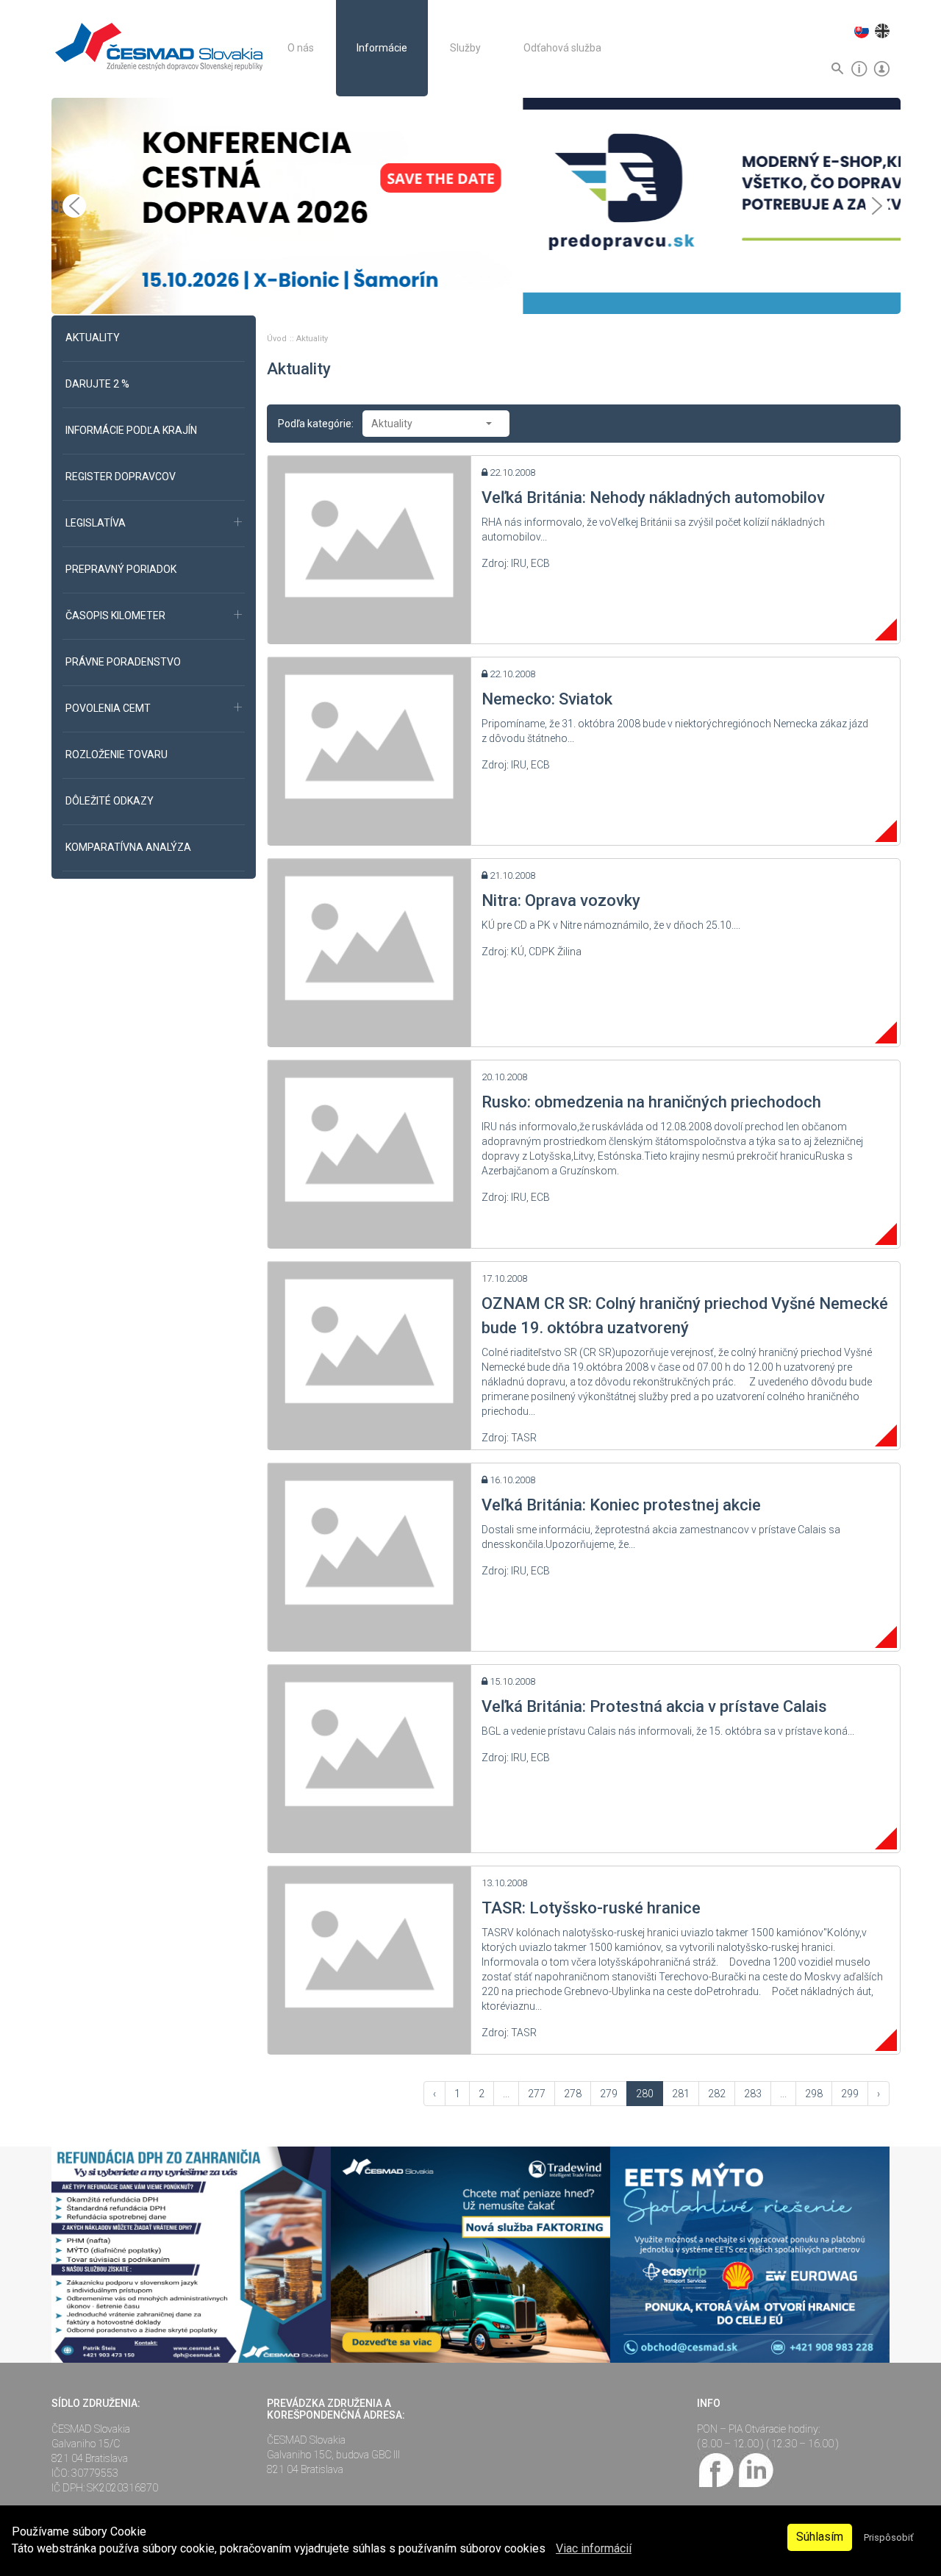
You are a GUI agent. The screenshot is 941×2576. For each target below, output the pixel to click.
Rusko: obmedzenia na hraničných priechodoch (651, 1102)
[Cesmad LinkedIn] (755, 2469)
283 (753, 2094)
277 (537, 2094)
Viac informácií (594, 2548)
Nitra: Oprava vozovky (561, 900)
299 (850, 2094)
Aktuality (312, 339)
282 (717, 2094)
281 (681, 2094)
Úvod (278, 339)
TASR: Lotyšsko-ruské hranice (591, 1908)
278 (573, 2094)
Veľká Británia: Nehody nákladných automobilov (653, 497)
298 (814, 2094)
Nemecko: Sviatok (547, 699)
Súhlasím (820, 2537)
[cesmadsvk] (717, 2469)
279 (609, 2094)
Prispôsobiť (888, 2537)
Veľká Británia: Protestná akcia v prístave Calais (654, 1706)
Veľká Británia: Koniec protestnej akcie (621, 1505)
